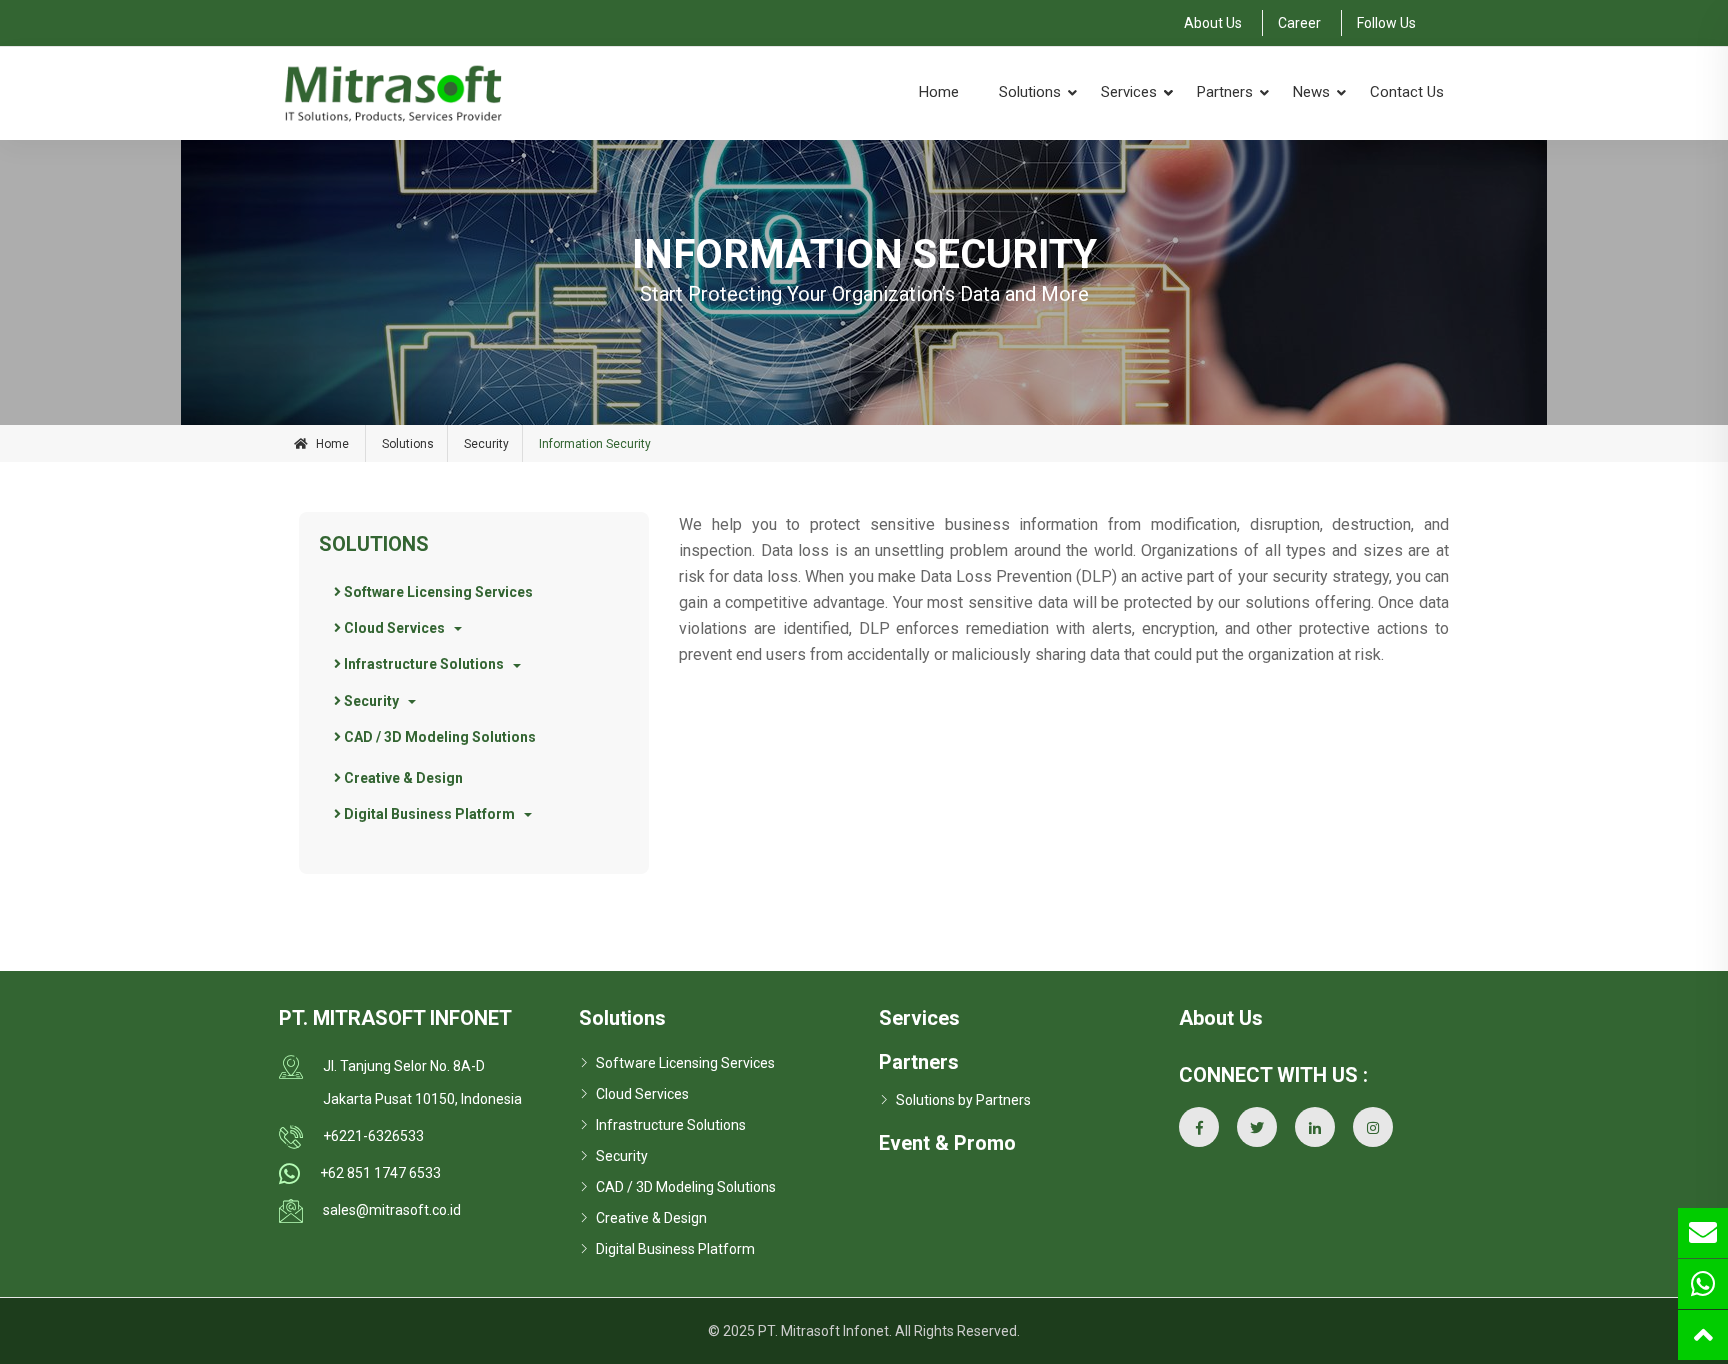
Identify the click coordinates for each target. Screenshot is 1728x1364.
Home (939, 92)
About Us (1213, 23)
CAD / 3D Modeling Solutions (438, 737)
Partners (1225, 92)
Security (486, 444)
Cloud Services (393, 628)
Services (1129, 92)
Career (1299, 23)
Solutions (1030, 92)
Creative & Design (402, 778)
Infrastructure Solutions (422, 664)
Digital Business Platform (428, 814)
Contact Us (1407, 92)
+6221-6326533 (373, 1136)
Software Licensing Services (437, 592)
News (1311, 92)
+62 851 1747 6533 (380, 1173)
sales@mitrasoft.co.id (392, 1210)
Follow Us (1386, 23)
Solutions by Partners (963, 1100)
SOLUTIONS (374, 544)
